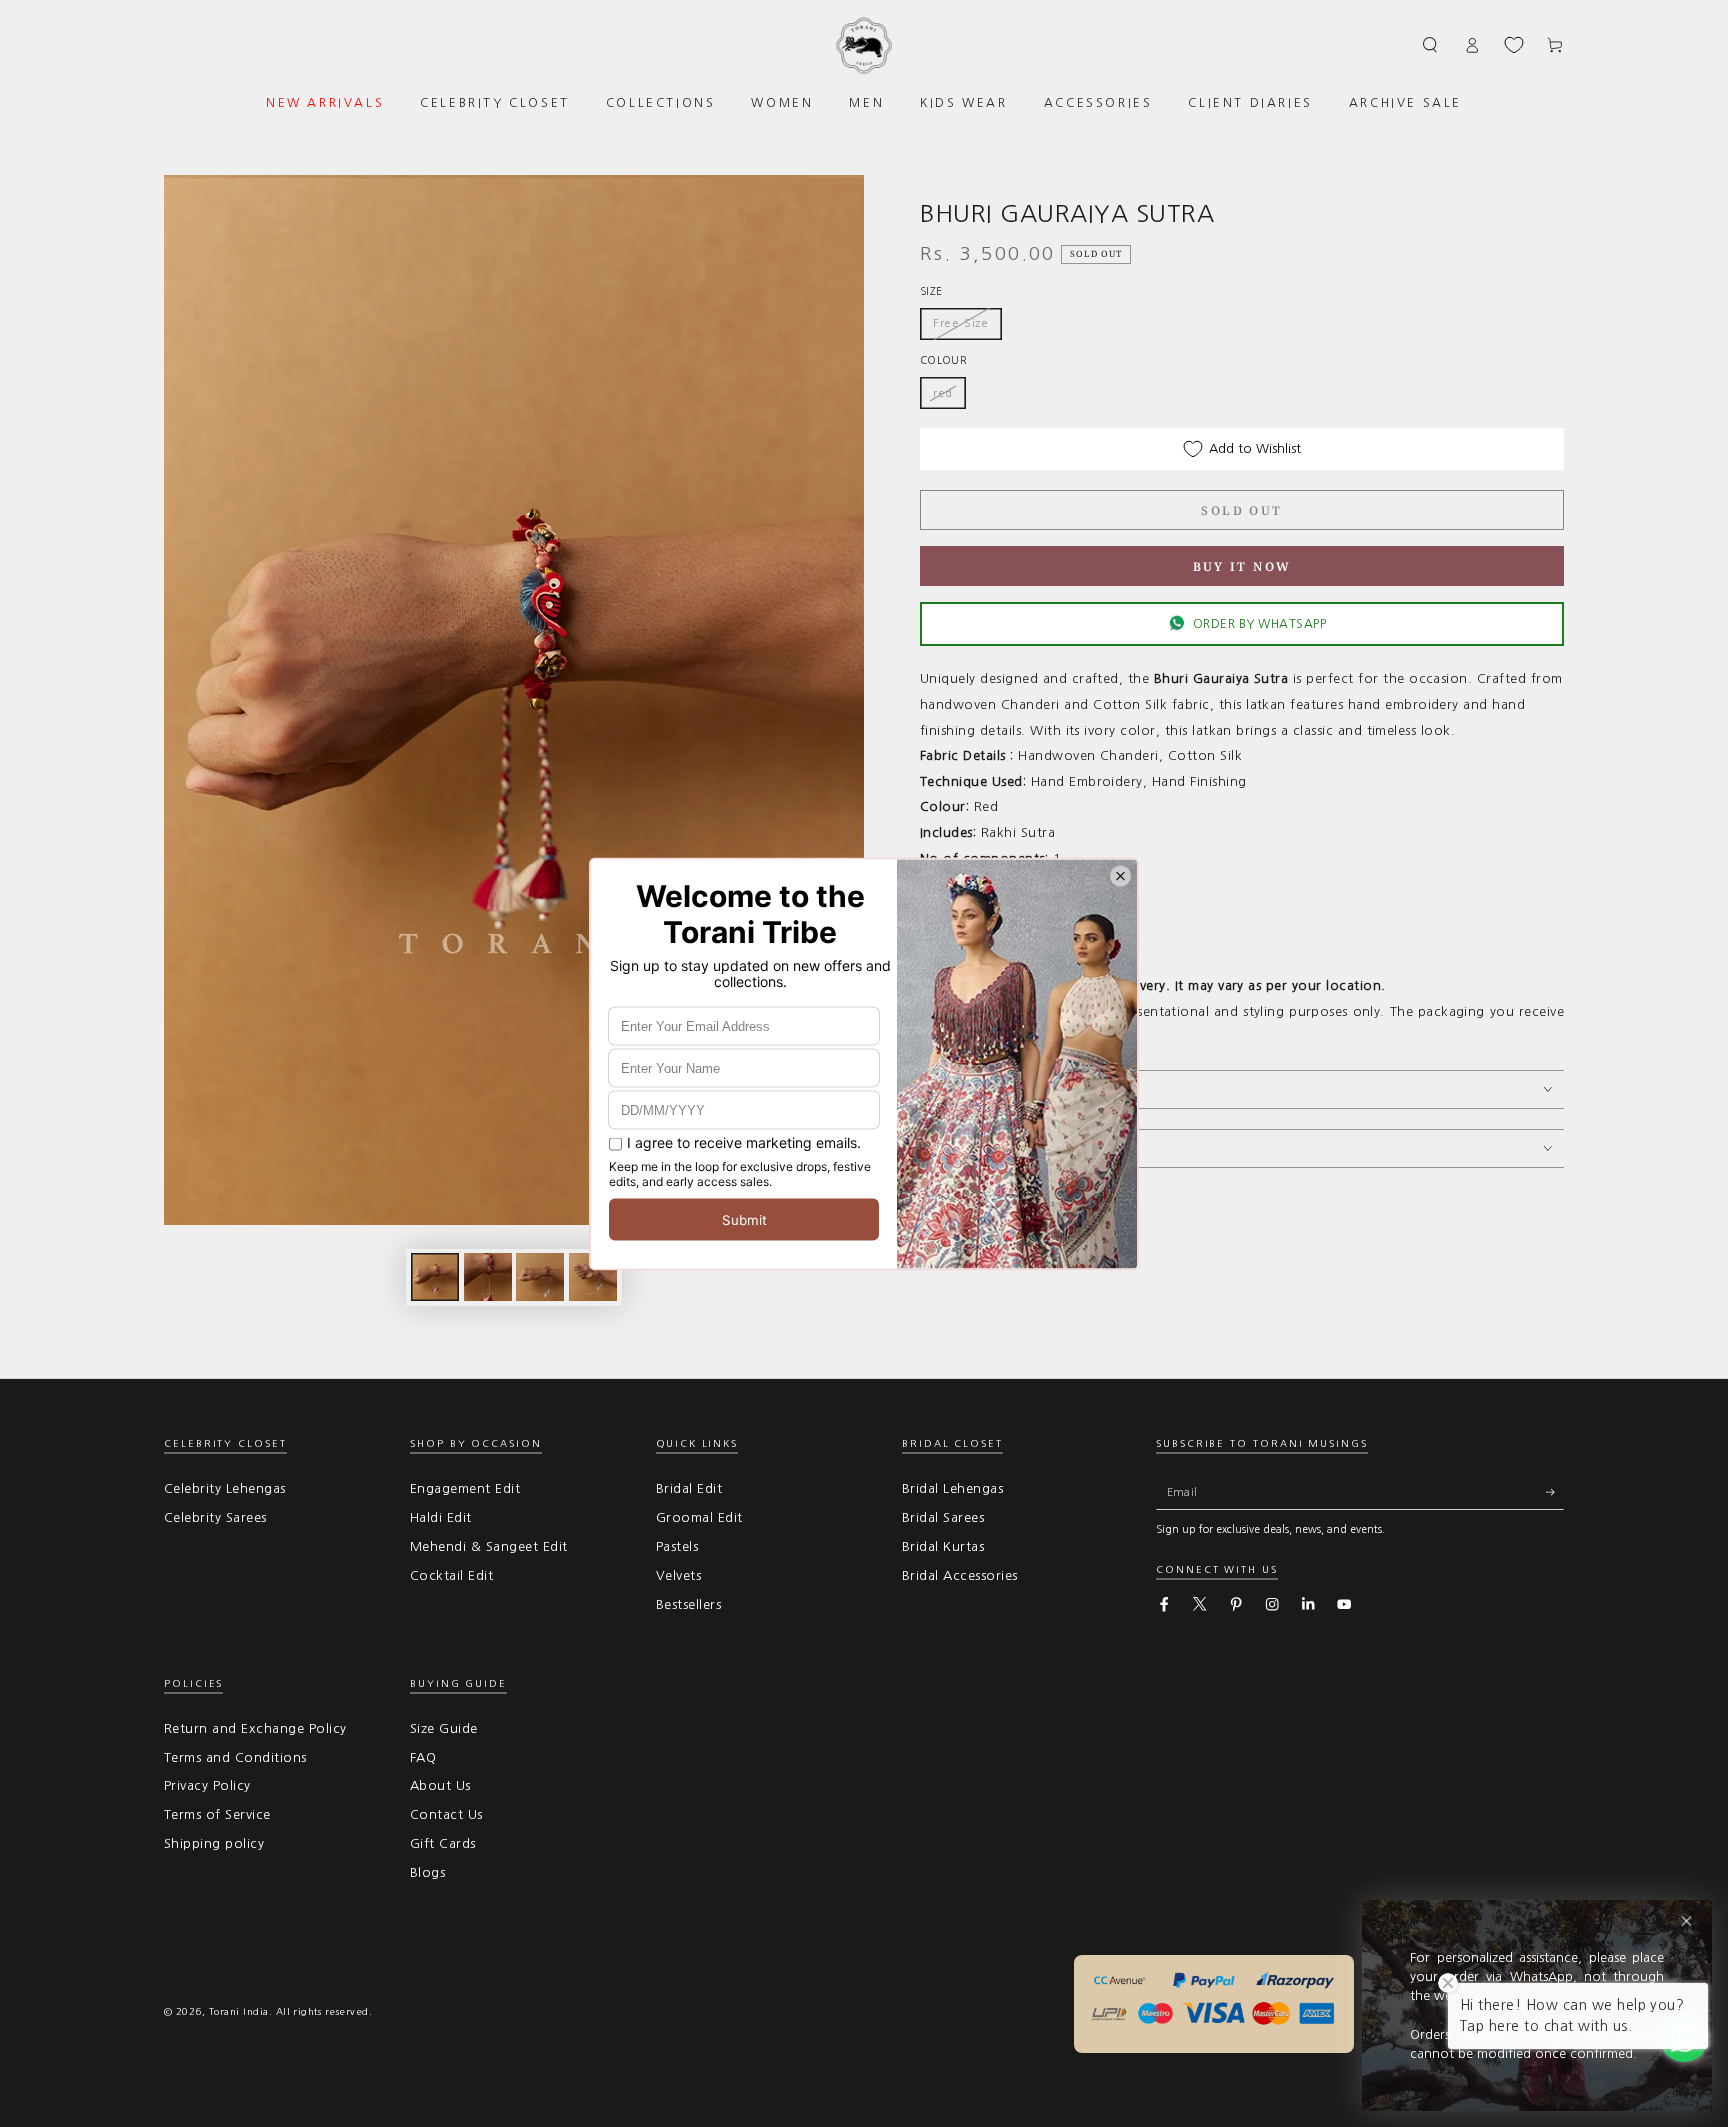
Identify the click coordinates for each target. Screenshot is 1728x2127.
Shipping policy (214, 1843)
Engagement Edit (465, 1488)
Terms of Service (217, 1814)
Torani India (239, 2011)
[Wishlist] (1514, 45)
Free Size (961, 323)
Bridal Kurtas (943, 1546)
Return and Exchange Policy (255, 1728)
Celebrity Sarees (215, 1517)
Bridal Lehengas (952, 1488)
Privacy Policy (207, 1785)
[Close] (1686, 1921)
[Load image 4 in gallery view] (593, 1277)
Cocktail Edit (451, 1575)
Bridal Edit (689, 1488)
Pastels (677, 1546)
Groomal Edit (699, 1517)
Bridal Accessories (960, 1575)
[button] (1431, 44)
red (943, 393)
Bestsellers (688, 1604)
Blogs (427, 1872)
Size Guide (444, 1728)
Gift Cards (443, 1843)
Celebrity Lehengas (225, 1488)
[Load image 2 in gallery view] (488, 1277)
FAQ (423, 1757)
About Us (440, 1785)
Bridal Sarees (943, 1517)
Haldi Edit (441, 1517)
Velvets (678, 1575)
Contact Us (446, 1814)
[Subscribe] (1555, 1491)
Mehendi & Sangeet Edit (489, 1546)
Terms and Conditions (235, 1757)
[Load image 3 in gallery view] (540, 1277)
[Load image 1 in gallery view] (435, 1277)
